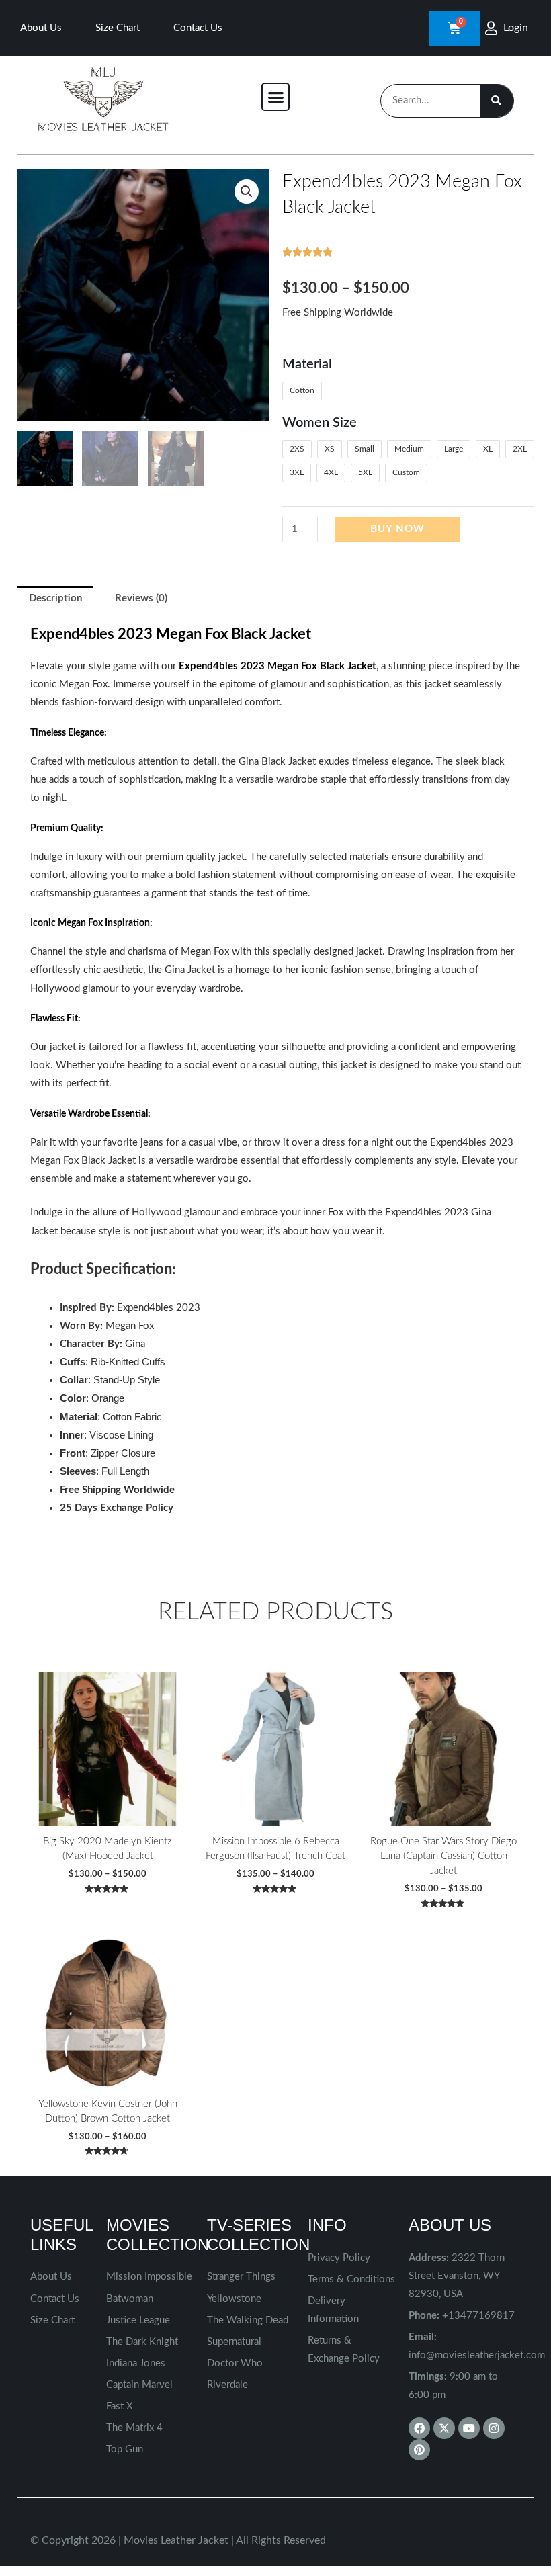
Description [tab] (55, 598)
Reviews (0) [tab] (141, 598)
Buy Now (397, 529)
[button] (275, 97)
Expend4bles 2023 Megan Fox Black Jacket (278, 666)
